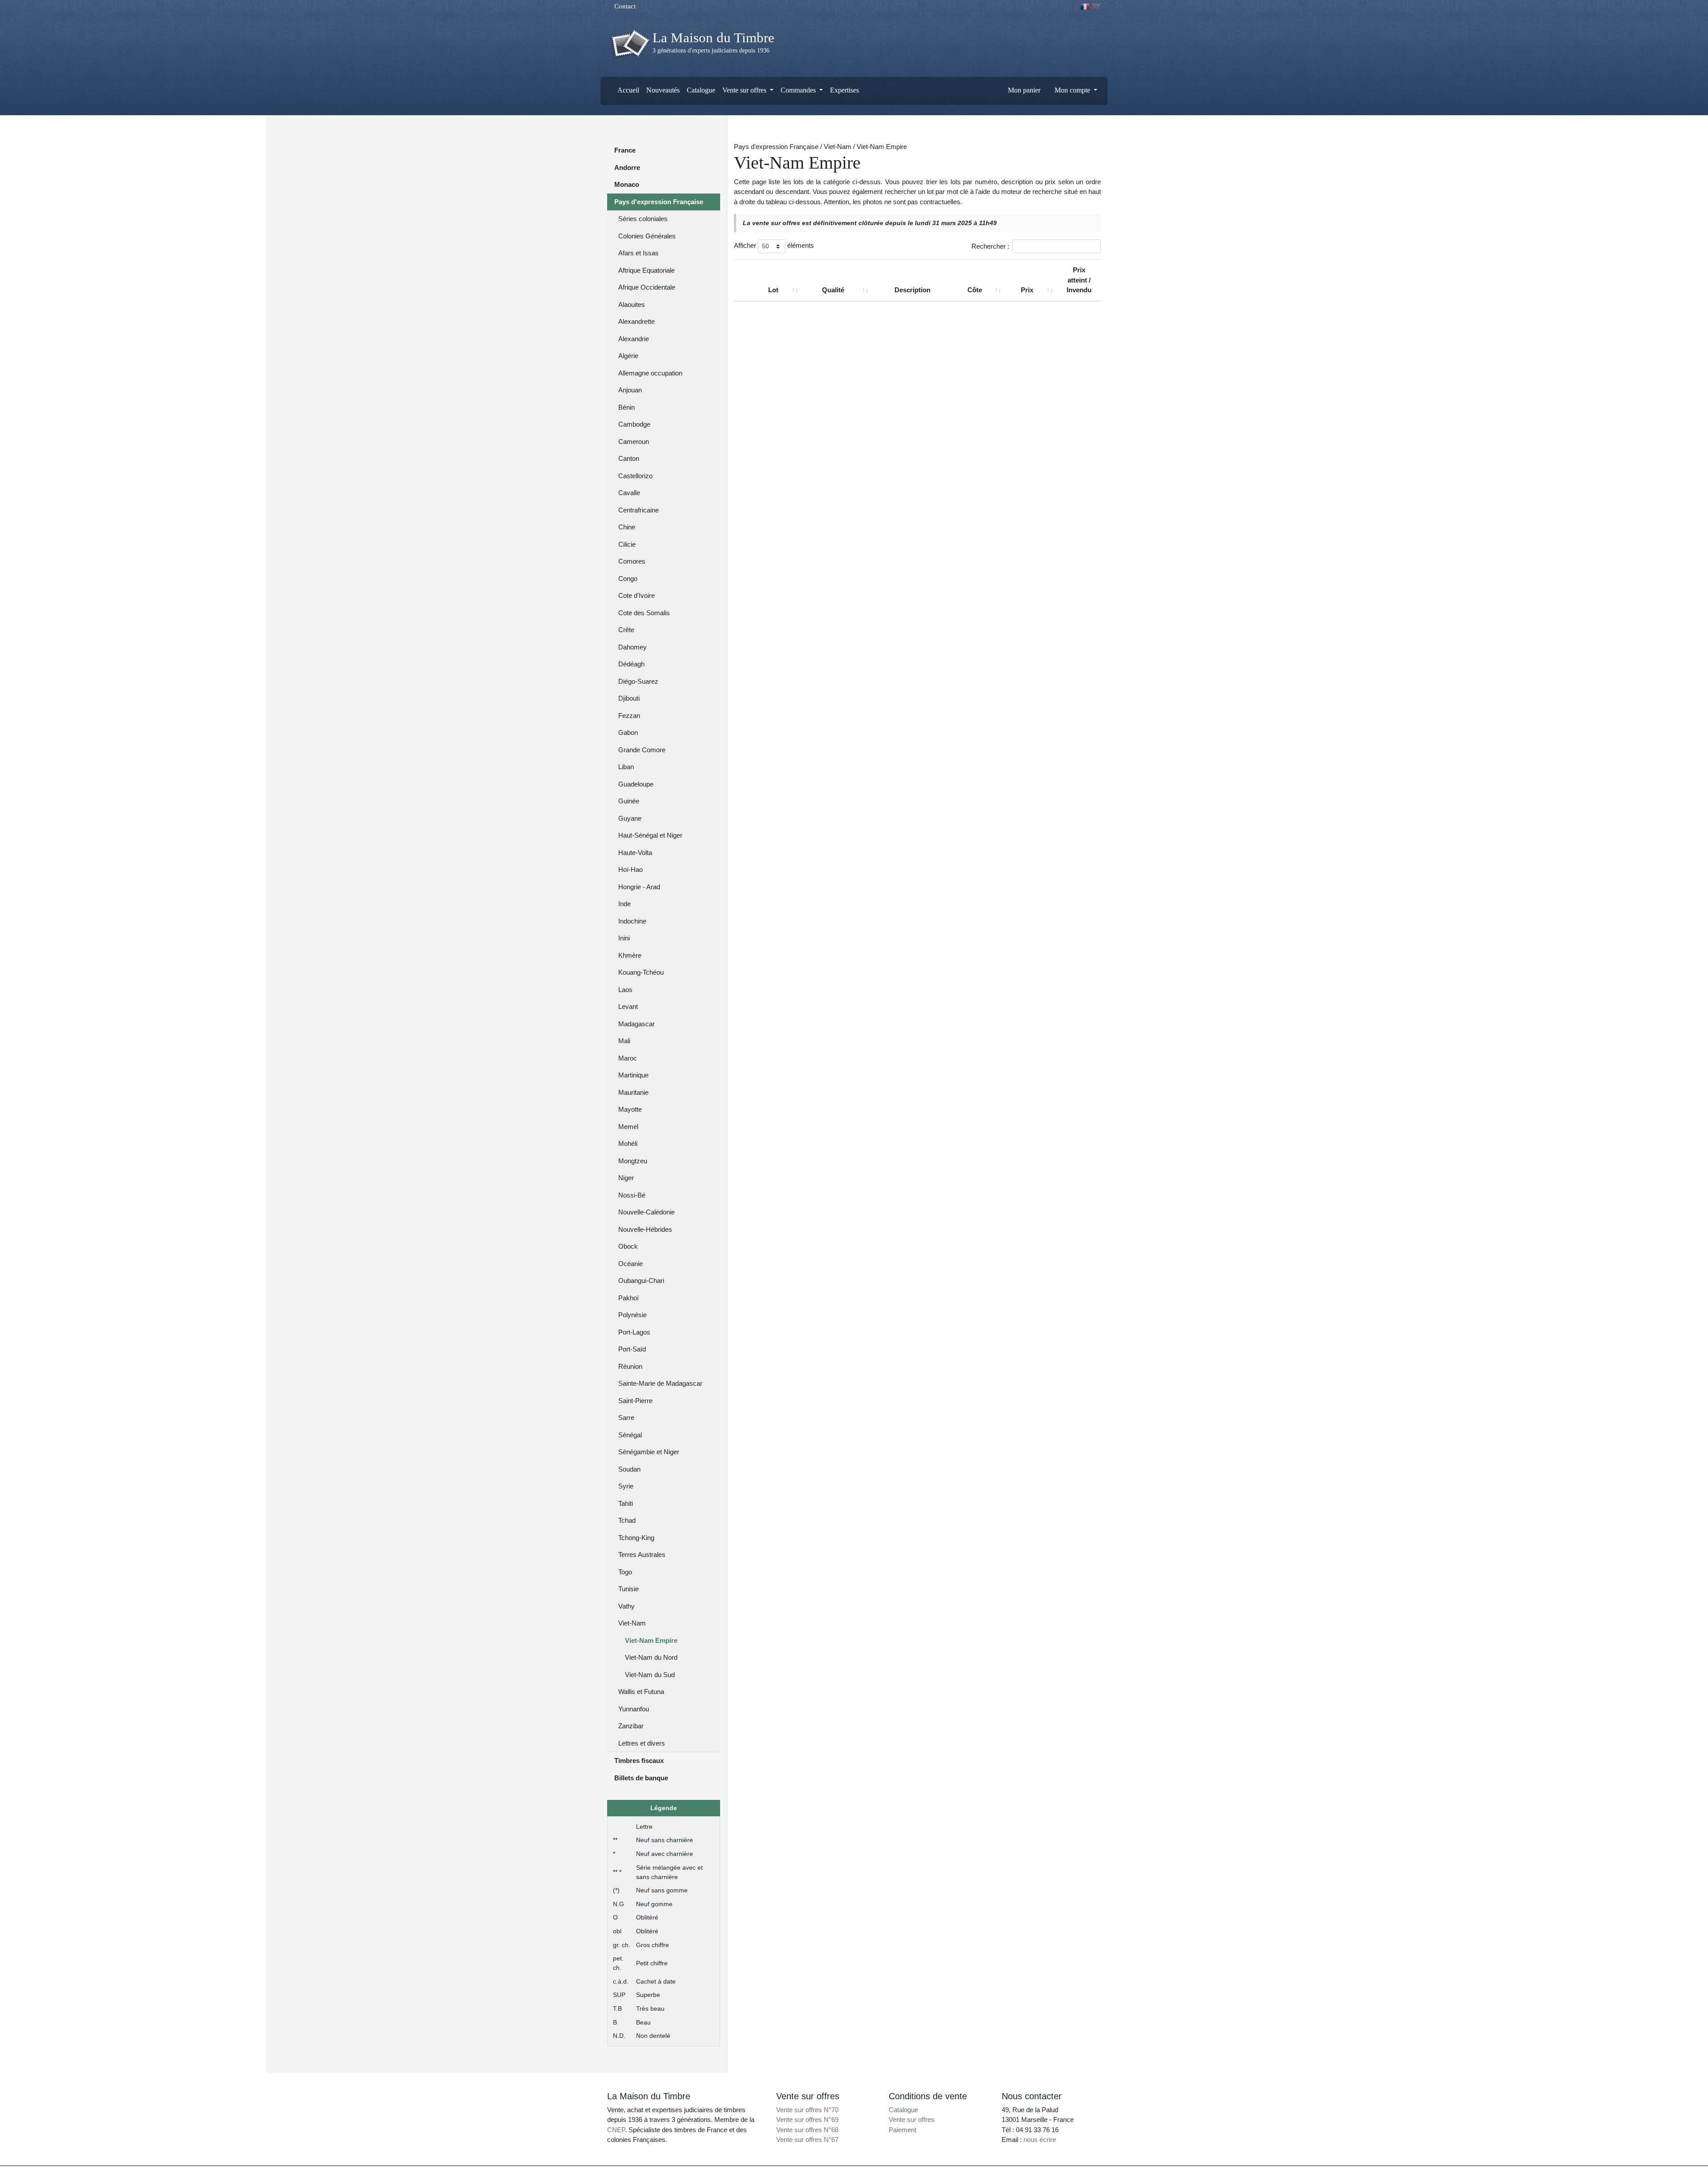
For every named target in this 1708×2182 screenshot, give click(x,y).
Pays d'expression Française (659, 202)
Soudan (629, 1469)
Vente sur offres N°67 (807, 2140)
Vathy (626, 1606)
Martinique (633, 1075)
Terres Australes (642, 1555)
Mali (624, 1041)
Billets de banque (641, 1778)
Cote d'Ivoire (636, 595)
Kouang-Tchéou (641, 972)
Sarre (626, 1418)
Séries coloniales (643, 219)
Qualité (833, 290)
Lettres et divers (642, 1743)
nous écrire (1040, 2140)
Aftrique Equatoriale (647, 270)
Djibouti (629, 698)
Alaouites (632, 305)
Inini (624, 938)
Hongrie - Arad (639, 887)
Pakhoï (628, 1298)
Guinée (629, 801)
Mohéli (628, 1143)
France (625, 150)
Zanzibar (631, 1726)
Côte (975, 290)
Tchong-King (636, 1538)
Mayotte (630, 1109)
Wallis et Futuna (641, 1692)
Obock (628, 1246)
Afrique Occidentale (647, 287)
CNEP (616, 2130)
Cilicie (627, 544)
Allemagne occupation (650, 373)
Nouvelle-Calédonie (647, 1212)
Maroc (628, 1058)
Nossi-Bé (632, 1195)
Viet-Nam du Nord (651, 1657)
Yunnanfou (634, 1709)
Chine (627, 527)
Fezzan (629, 716)
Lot (773, 290)
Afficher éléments (774, 245)
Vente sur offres (912, 2119)
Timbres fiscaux (639, 1761)
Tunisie (628, 1589)
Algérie (628, 356)
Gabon (628, 732)
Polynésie (632, 1315)
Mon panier (1023, 90)
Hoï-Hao (630, 869)
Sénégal (630, 1435)
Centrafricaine (638, 510)
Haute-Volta (635, 853)
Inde (624, 904)
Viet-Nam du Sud (650, 1675)
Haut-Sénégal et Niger (650, 835)
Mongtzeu (633, 1161)
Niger (626, 1178)
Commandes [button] (799, 90)
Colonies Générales (647, 236)
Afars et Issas (638, 253)
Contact (624, 6)
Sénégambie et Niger (649, 1452)
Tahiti (626, 1503)
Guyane (630, 818)
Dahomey (632, 647)
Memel (628, 1127)
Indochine (632, 921)
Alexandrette (636, 321)
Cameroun (634, 442)
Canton (629, 458)
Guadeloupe (636, 784)
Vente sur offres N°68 (807, 2130)
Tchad (627, 1520)
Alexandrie (634, 339)
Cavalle (629, 493)
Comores (632, 561)
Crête (626, 630)
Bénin (626, 407)
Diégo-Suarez (638, 681)
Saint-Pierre (635, 1401)
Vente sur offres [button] (745, 90)
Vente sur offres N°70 (807, 2110)
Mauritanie (633, 1092)
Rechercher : (990, 246)
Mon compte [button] (1072, 90)
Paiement (902, 2130)
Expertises (844, 90)
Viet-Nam (632, 1623)
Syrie (626, 1486)
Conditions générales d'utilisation (935, 2174)
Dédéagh (631, 664)
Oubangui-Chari (641, 1281)
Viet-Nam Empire (651, 1640)
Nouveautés (663, 90)
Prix (1027, 290)
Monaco (627, 184)
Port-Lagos (634, 1332)
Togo (625, 1572)
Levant (628, 1006)
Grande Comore (642, 750)
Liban (626, 767)
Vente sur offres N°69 (807, 2119)
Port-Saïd (632, 1349)
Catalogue (701, 90)
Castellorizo (635, 476)
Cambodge (634, 424)
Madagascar (636, 1024)
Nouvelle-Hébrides (645, 1229)
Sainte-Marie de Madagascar (660, 1383)
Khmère (630, 955)
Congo (628, 579)
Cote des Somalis (644, 613)
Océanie (630, 1264)
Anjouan (630, 390)
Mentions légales (873, 2174)
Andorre (627, 167)
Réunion (630, 1366)
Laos (625, 990)
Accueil (628, 90)
